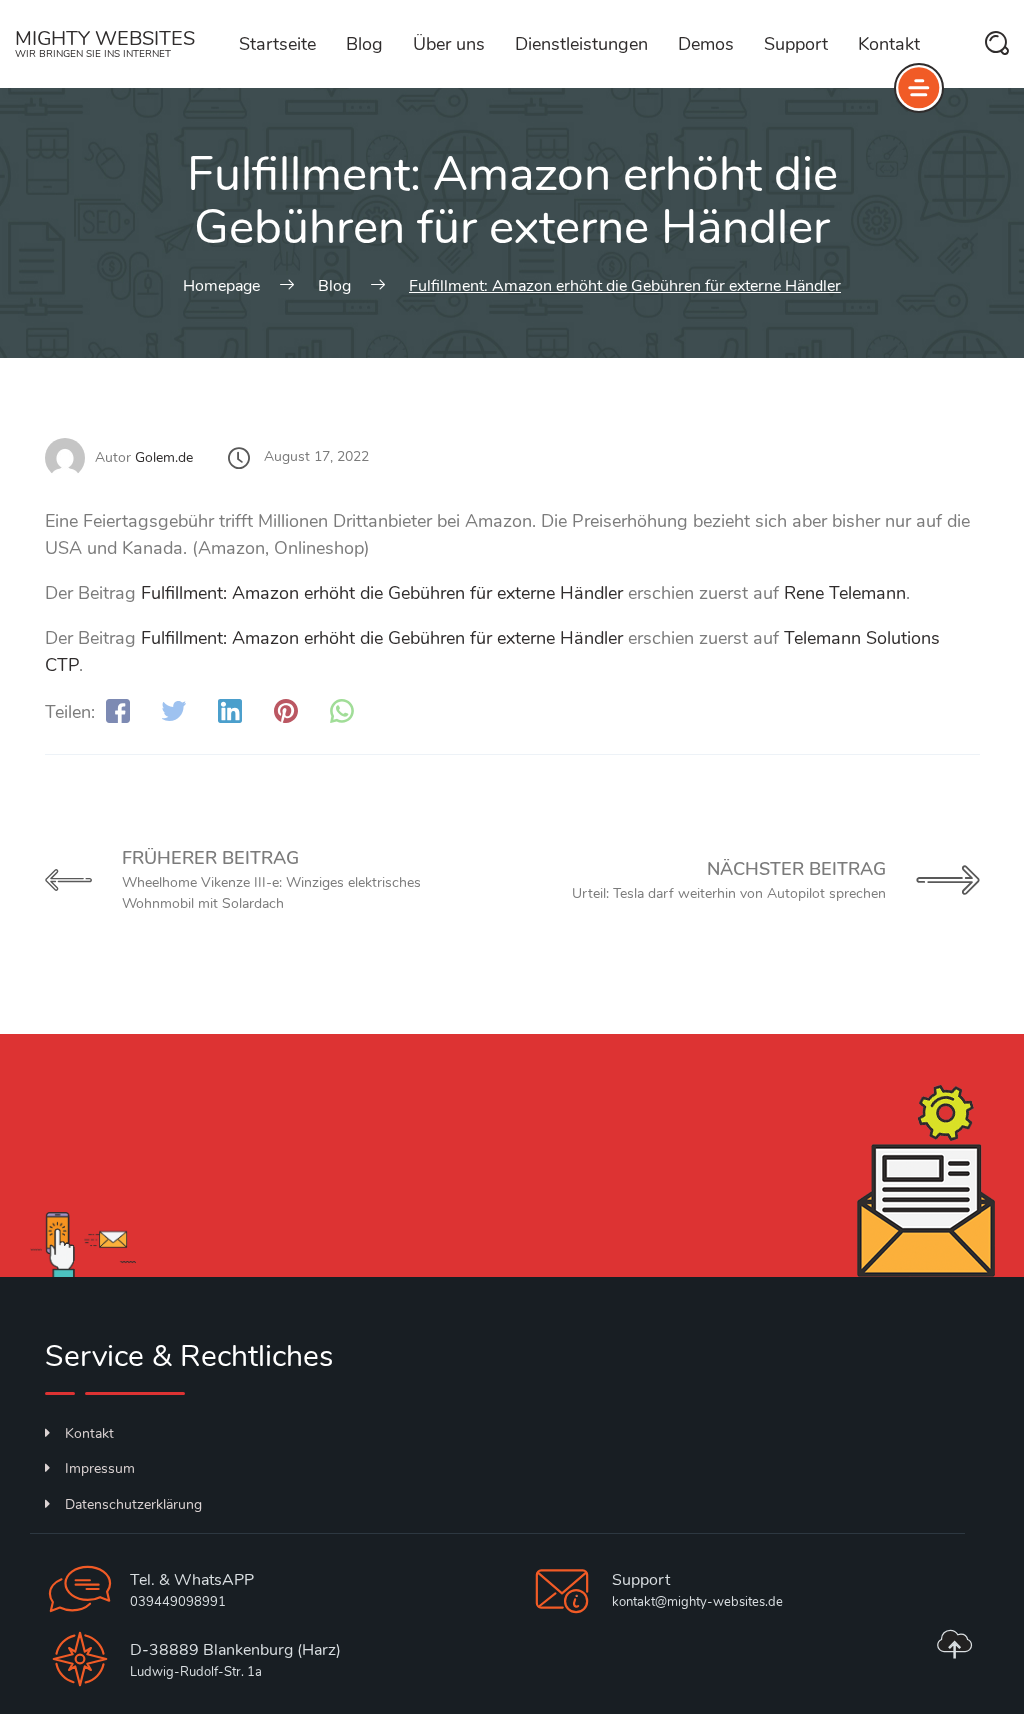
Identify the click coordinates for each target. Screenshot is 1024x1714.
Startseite (277, 44)
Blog (364, 44)
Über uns (449, 44)
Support (796, 44)
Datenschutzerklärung (133, 1504)
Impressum (100, 1468)
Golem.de (164, 457)
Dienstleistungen (581, 44)
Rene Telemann (845, 593)
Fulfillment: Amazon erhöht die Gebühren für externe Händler (382, 593)
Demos (706, 44)
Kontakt (889, 44)
